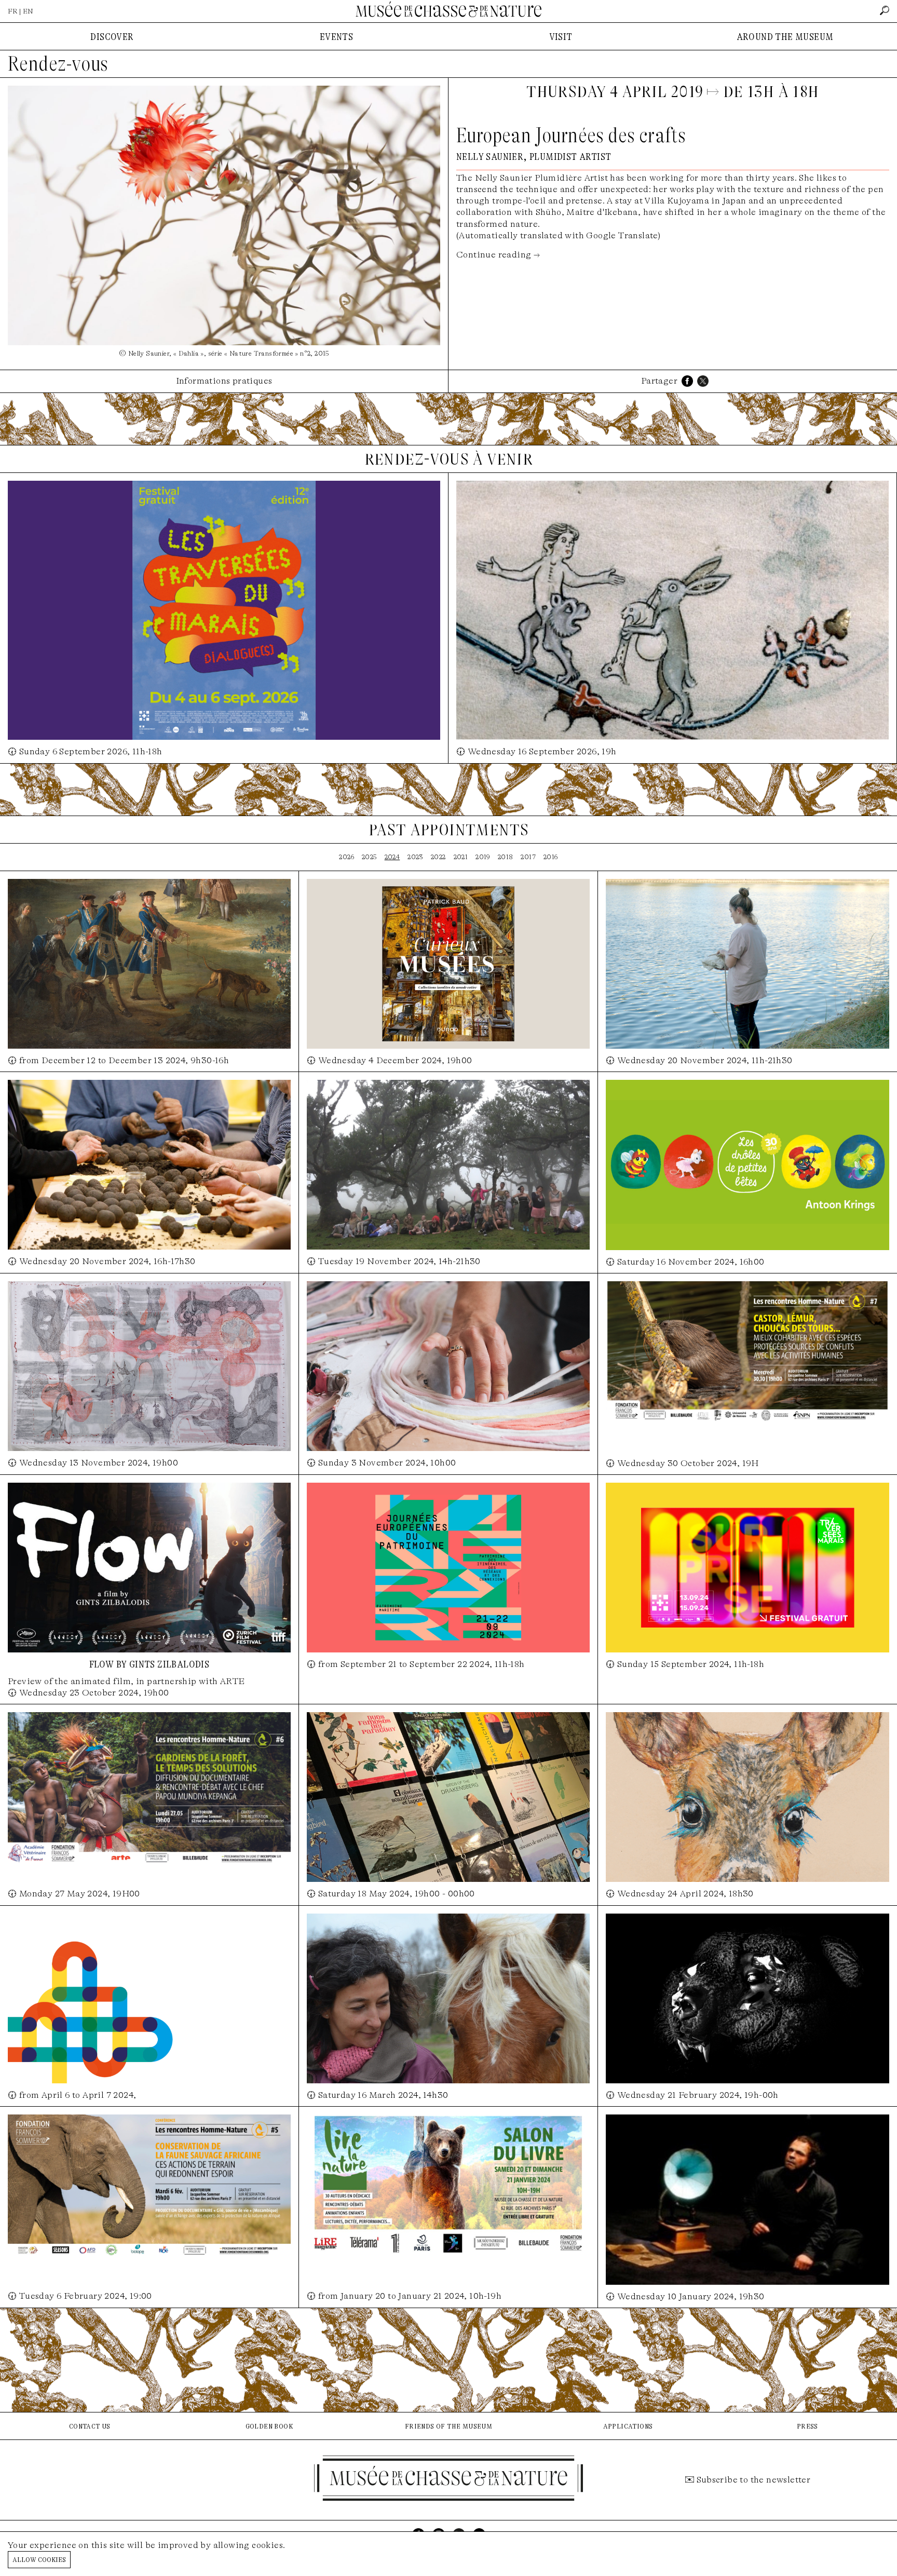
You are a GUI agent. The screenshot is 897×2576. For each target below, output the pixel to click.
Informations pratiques (224, 381)
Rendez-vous (58, 64)
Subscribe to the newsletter (754, 2480)
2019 (483, 857)
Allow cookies (39, 2559)
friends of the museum (448, 2426)
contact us (90, 2426)
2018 (506, 857)
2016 (551, 857)
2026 (346, 857)
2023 (415, 857)
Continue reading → (498, 255)
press (807, 2426)
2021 (461, 857)
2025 (369, 857)
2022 (438, 857)
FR (13, 11)
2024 (392, 857)
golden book (269, 2426)
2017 (528, 857)
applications (628, 2426)
